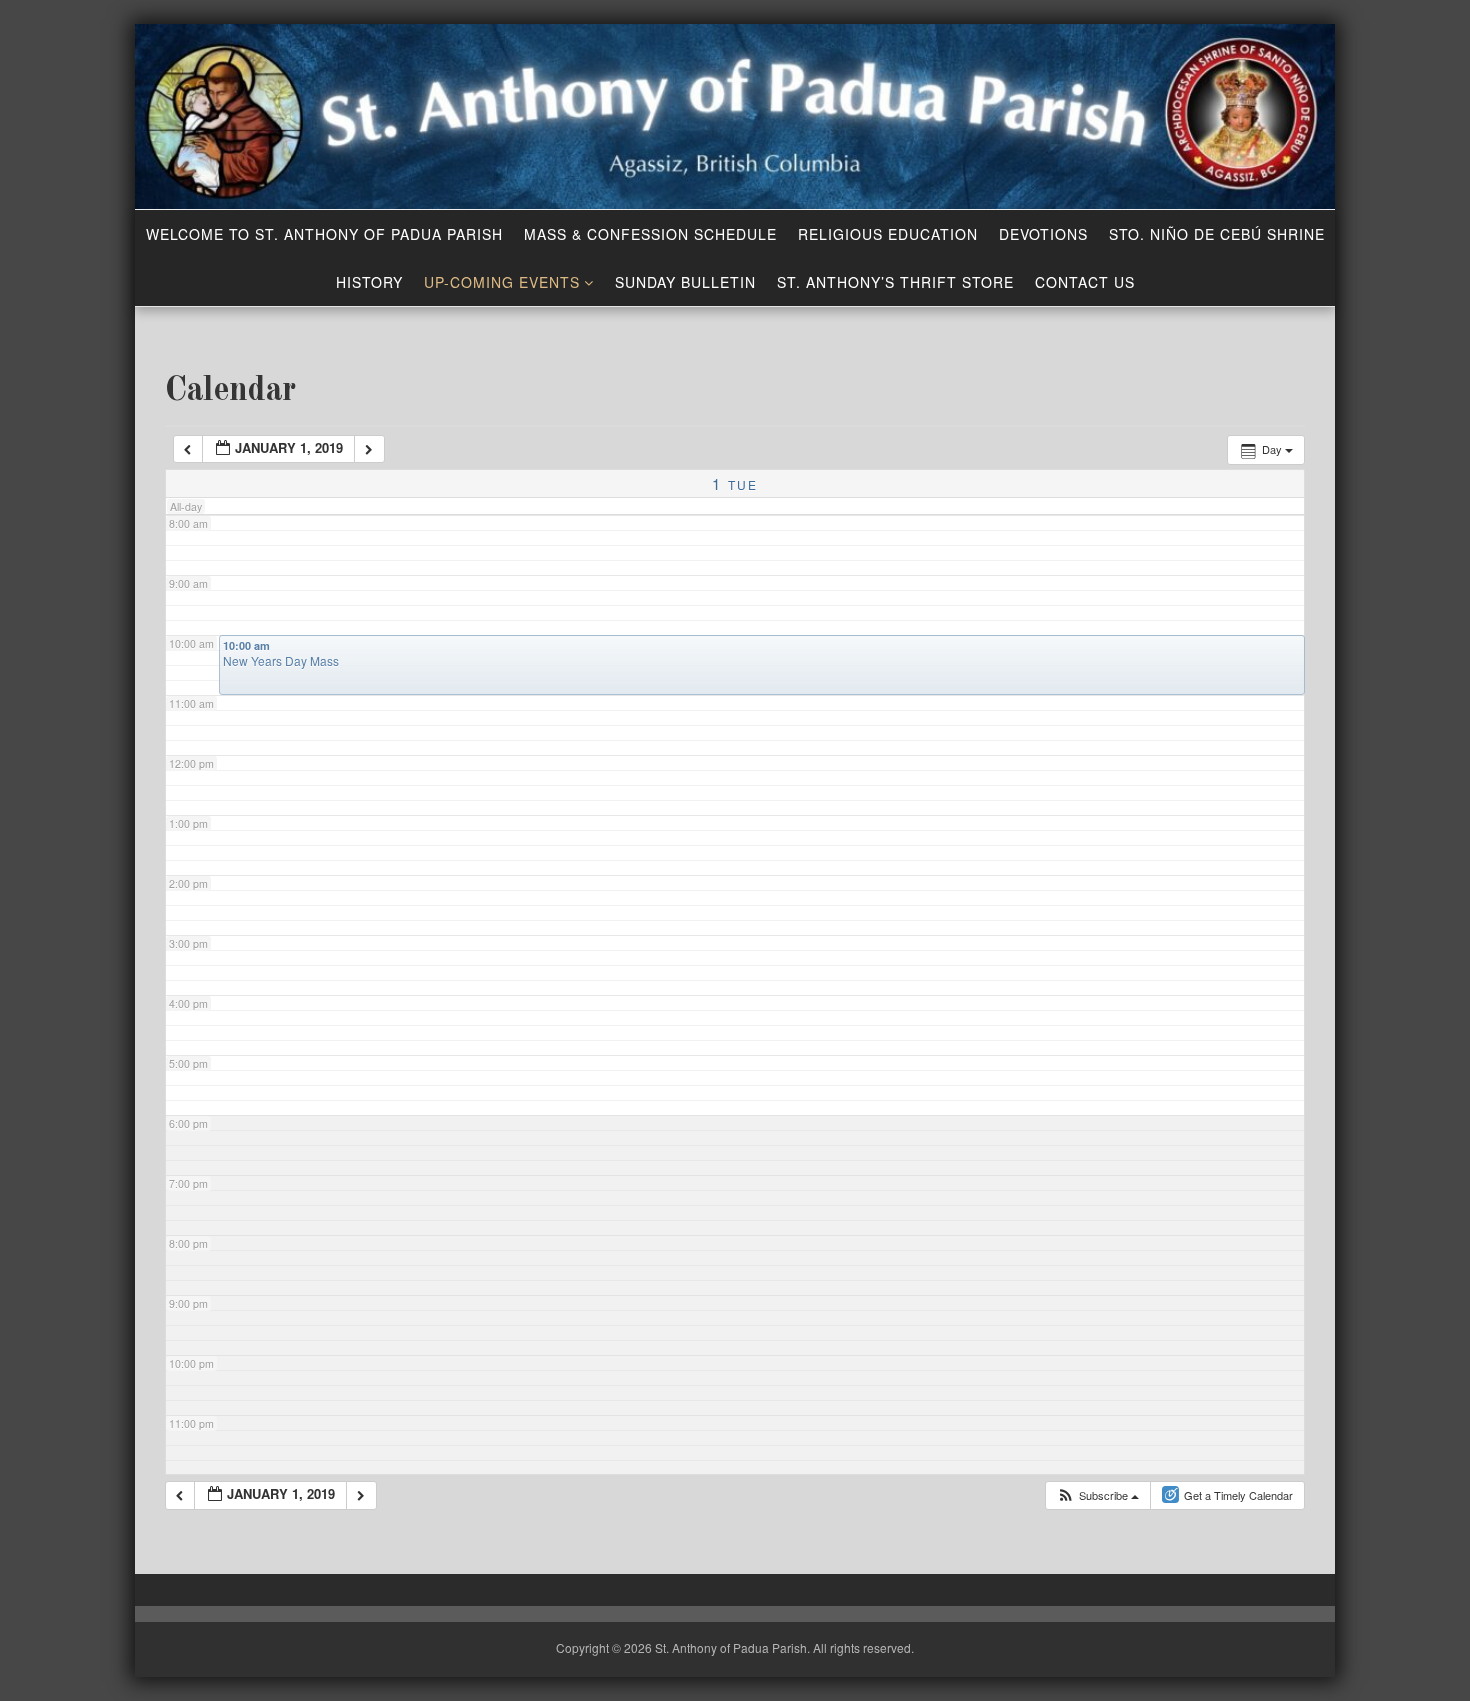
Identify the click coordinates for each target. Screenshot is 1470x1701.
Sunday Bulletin (685, 282)
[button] (1097, 1495)
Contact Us (1085, 282)
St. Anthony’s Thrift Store (895, 282)
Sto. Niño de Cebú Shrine (1217, 234)
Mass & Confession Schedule (650, 234)
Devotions (1043, 234)
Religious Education (888, 234)
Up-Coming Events (502, 282)
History (369, 282)
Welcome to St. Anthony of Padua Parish (324, 234)
